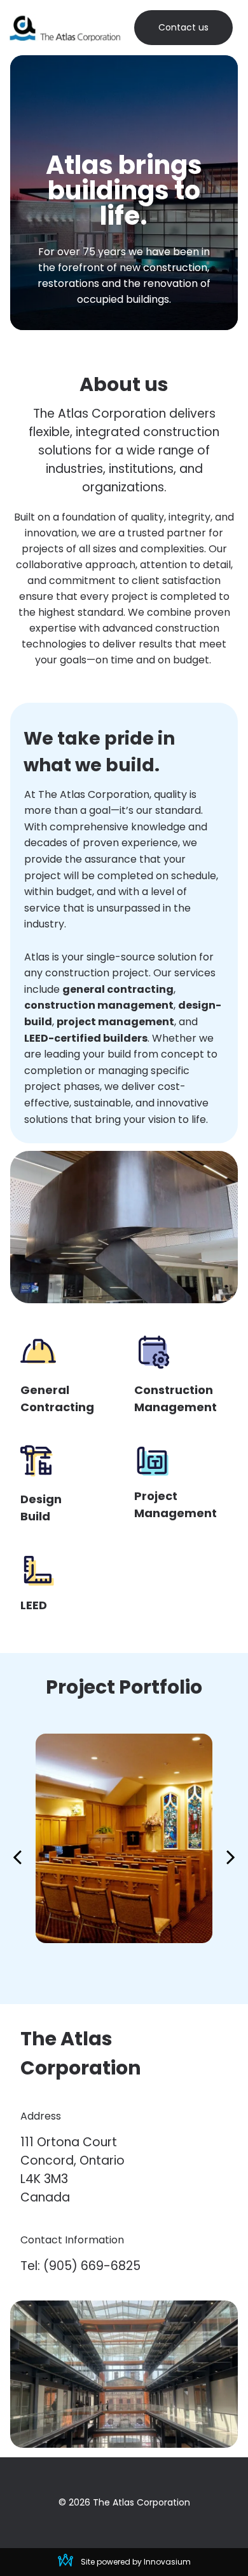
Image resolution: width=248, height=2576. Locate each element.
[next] (231, 1856)
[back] (17, 1856)
